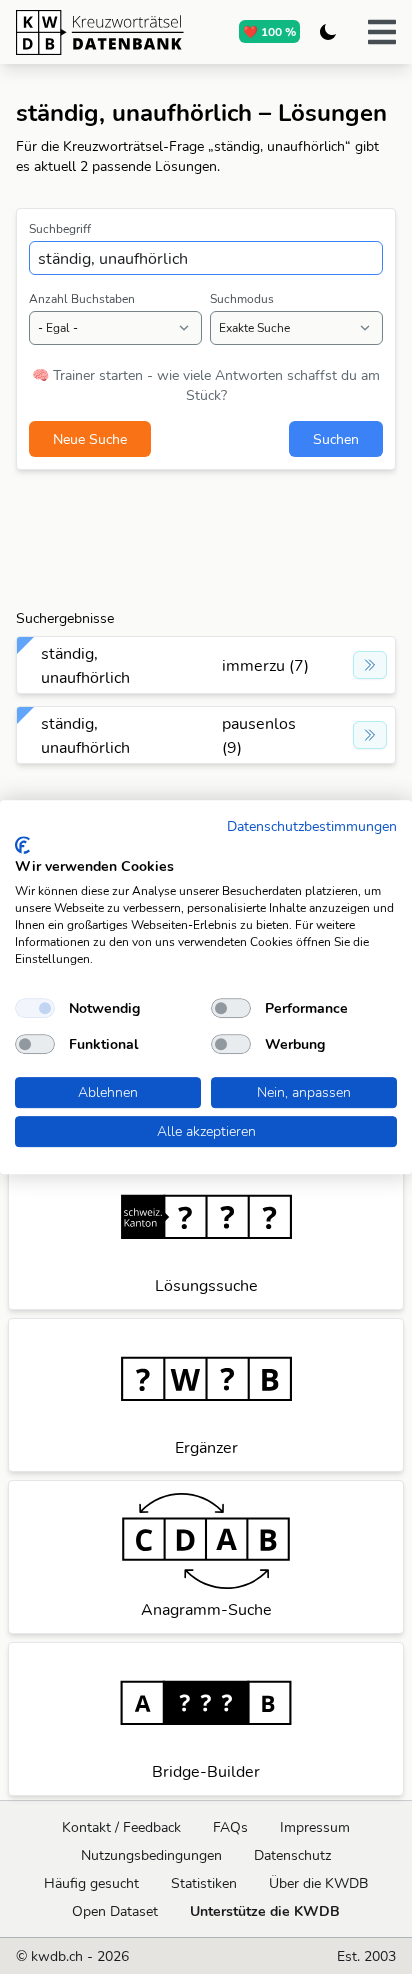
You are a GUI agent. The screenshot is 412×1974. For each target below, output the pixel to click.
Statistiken (204, 1883)
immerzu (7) (265, 665)
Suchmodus (242, 298)
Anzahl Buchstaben (82, 298)
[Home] (100, 32)
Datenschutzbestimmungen (312, 825)
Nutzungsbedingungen (151, 1855)
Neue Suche (90, 439)
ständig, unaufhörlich (85, 665)
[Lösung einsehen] (370, 665)
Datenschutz (292, 1855)
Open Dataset (115, 1911)
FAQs (230, 1827)
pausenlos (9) (259, 735)
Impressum (315, 1827)
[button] (382, 32)
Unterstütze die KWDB (265, 1911)
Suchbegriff (60, 228)
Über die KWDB (318, 1883)
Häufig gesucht (91, 1883)
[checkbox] (35, 1008)
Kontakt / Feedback (121, 1827)
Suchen (336, 439)
